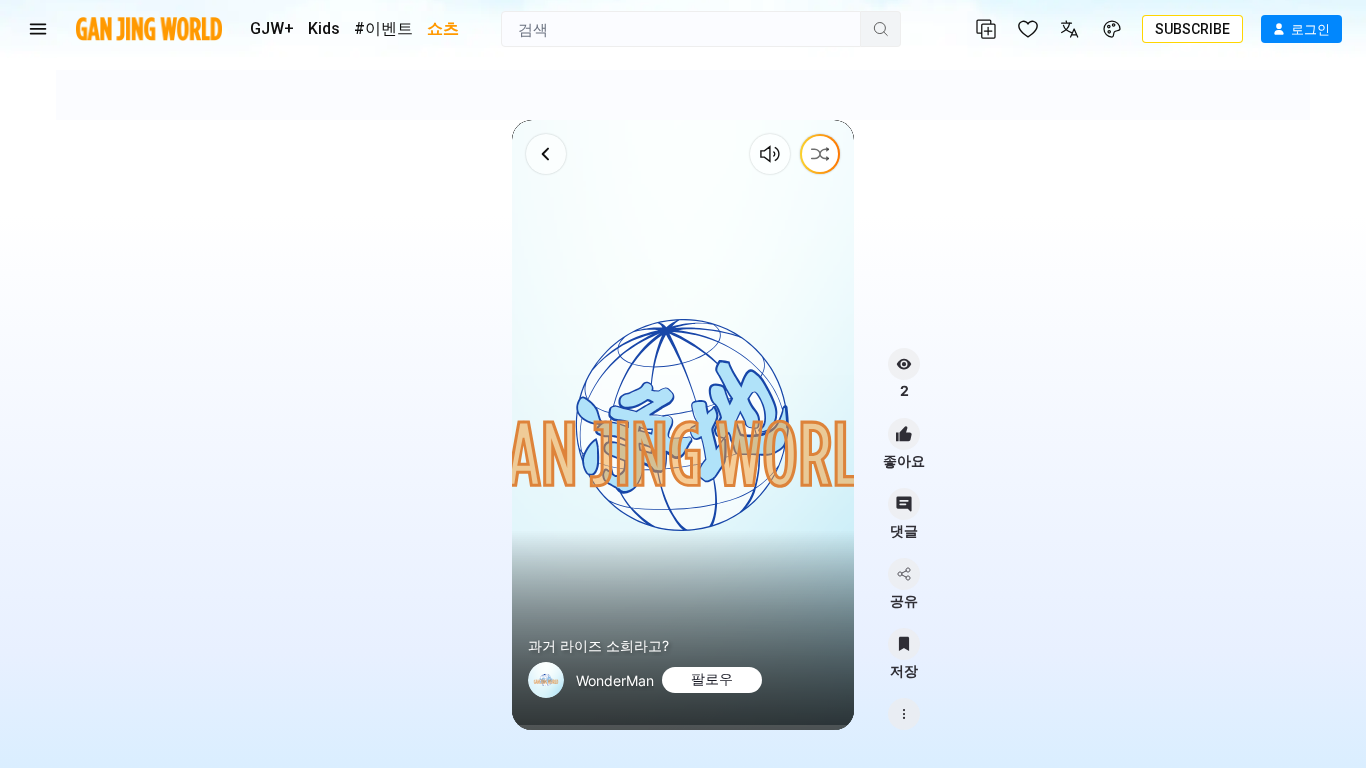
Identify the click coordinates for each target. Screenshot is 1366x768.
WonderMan (615, 680)
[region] (683, 425)
